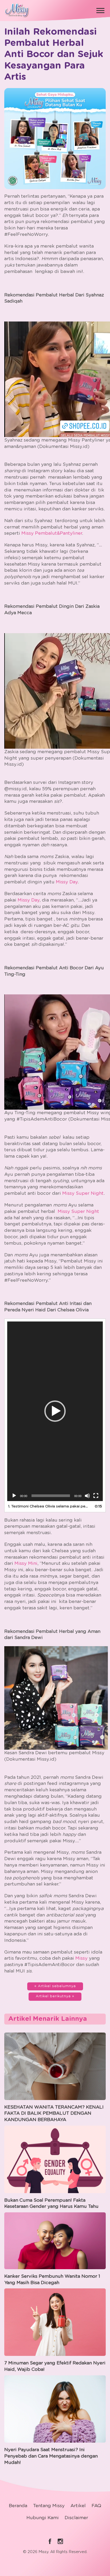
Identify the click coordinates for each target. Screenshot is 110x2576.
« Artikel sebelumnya (55, 1986)
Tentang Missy (49, 2506)
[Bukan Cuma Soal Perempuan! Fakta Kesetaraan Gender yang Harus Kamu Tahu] (55, 2158)
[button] (55, 1411)
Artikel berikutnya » (55, 1996)
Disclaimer (76, 2518)
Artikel (78, 2506)
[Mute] (87, 1496)
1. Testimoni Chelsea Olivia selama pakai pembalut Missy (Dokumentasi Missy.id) (50, 1506)
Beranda (18, 2506)
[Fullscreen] (96, 1496)
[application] (55, 1411)
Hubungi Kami (43, 2518)
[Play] (14, 1496)
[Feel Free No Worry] (17, 9)
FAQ (96, 2506)
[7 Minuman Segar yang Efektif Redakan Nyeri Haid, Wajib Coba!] (55, 2321)
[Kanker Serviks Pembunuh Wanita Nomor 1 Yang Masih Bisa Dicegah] (55, 2240)
